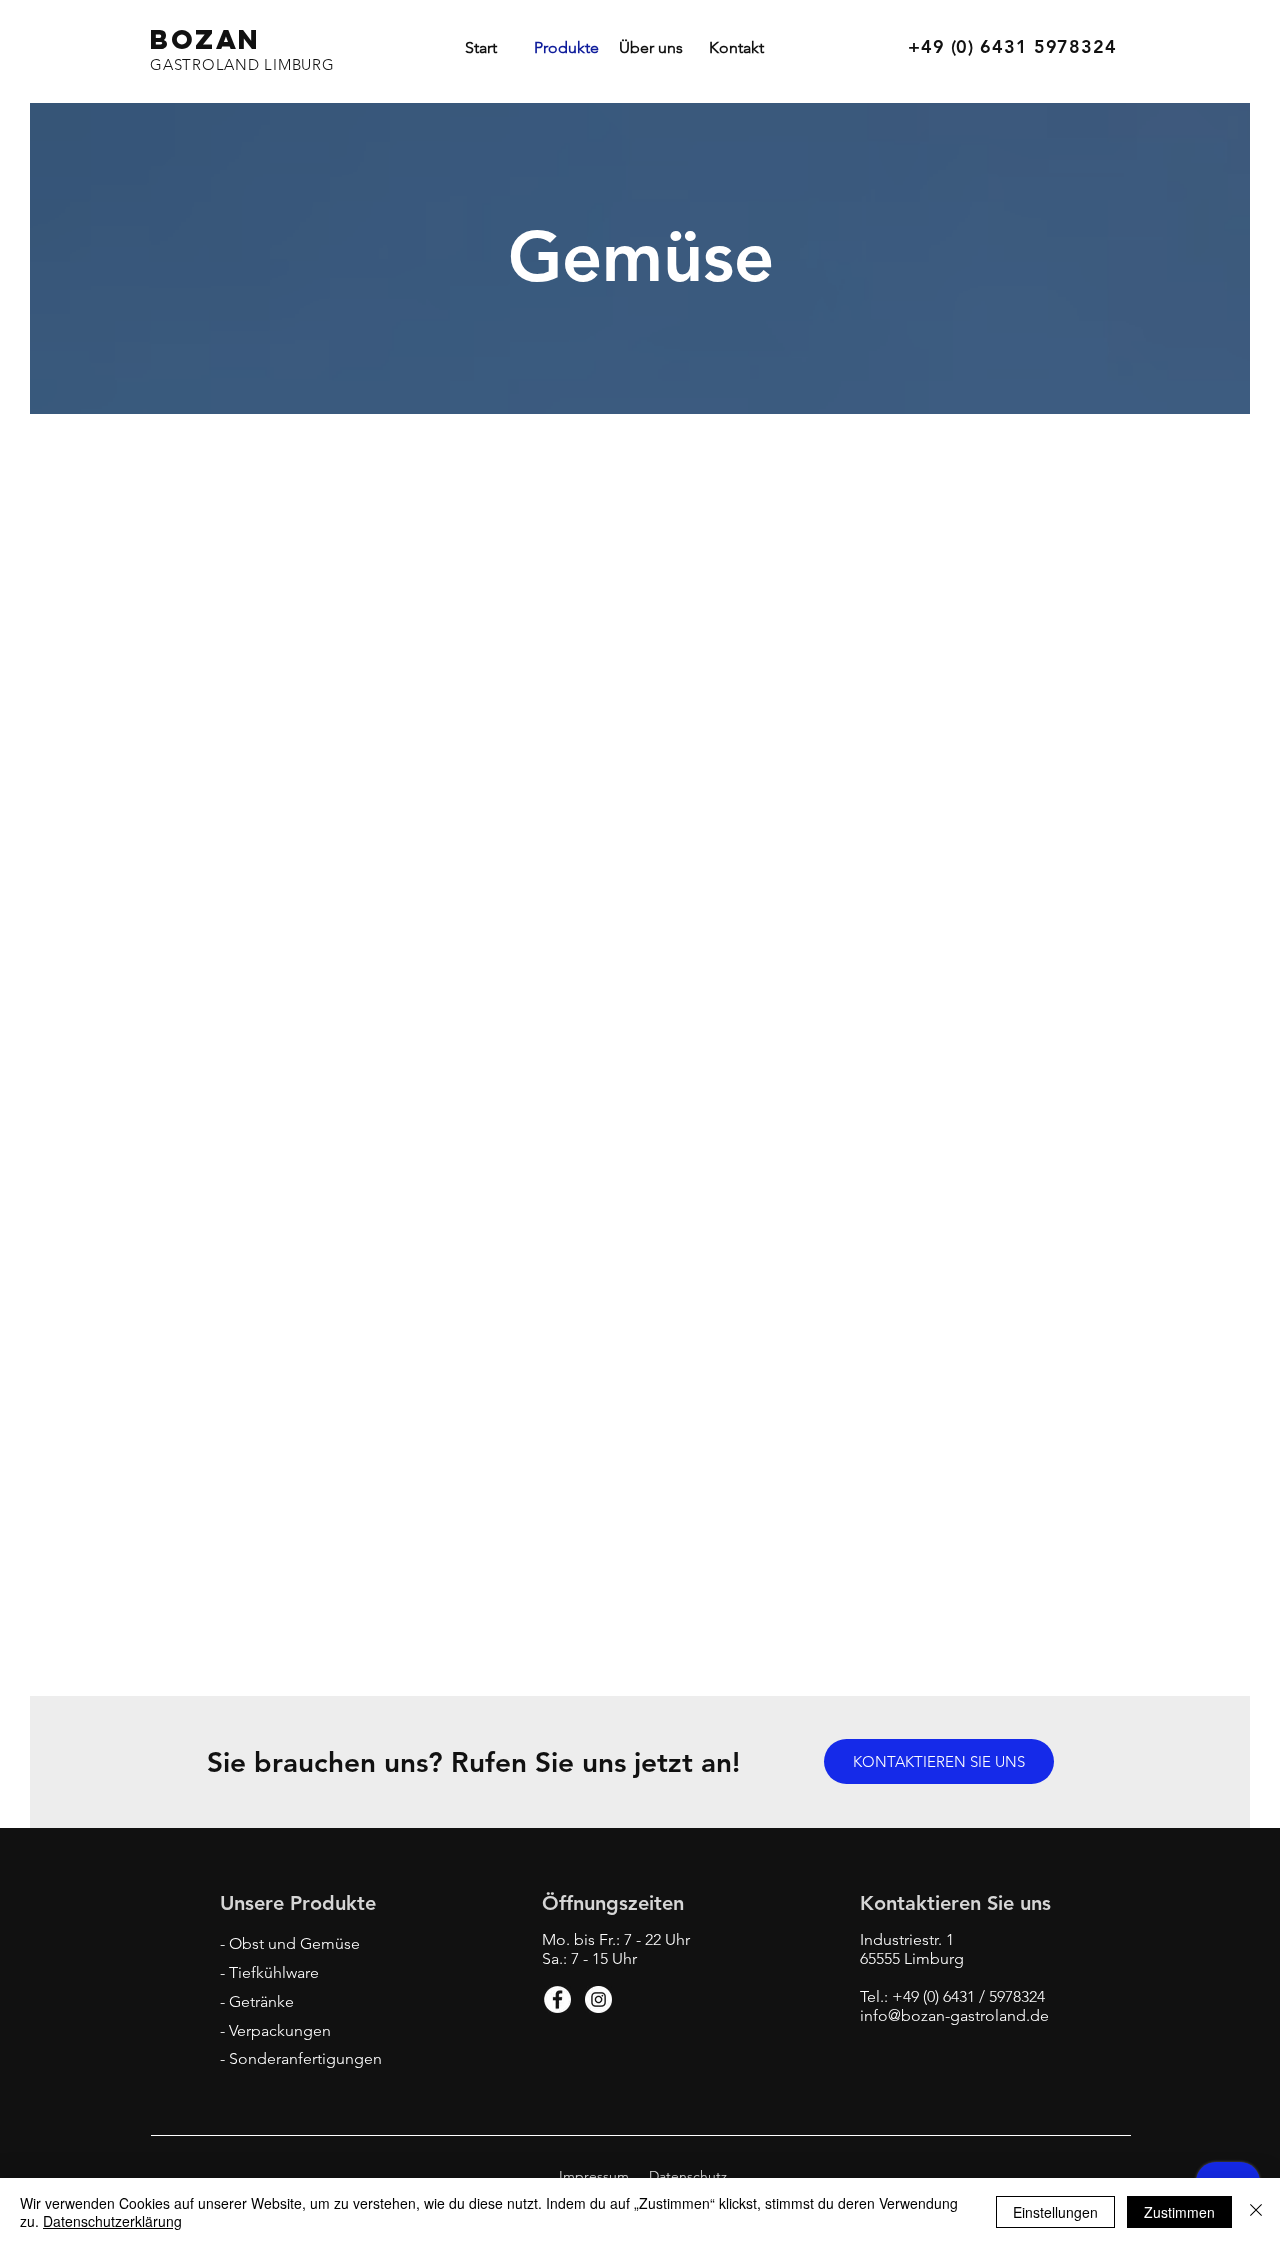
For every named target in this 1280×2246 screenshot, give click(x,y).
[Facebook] (557, 1999)
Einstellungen (1055, 2212)
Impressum (594, 2176)
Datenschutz (688, 2176)
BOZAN (205, 39)
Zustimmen (1179, 2212)
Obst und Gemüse (294, 1943)
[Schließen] (1256, 2212)
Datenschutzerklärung (112, 2221)
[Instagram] (598, 1999)
